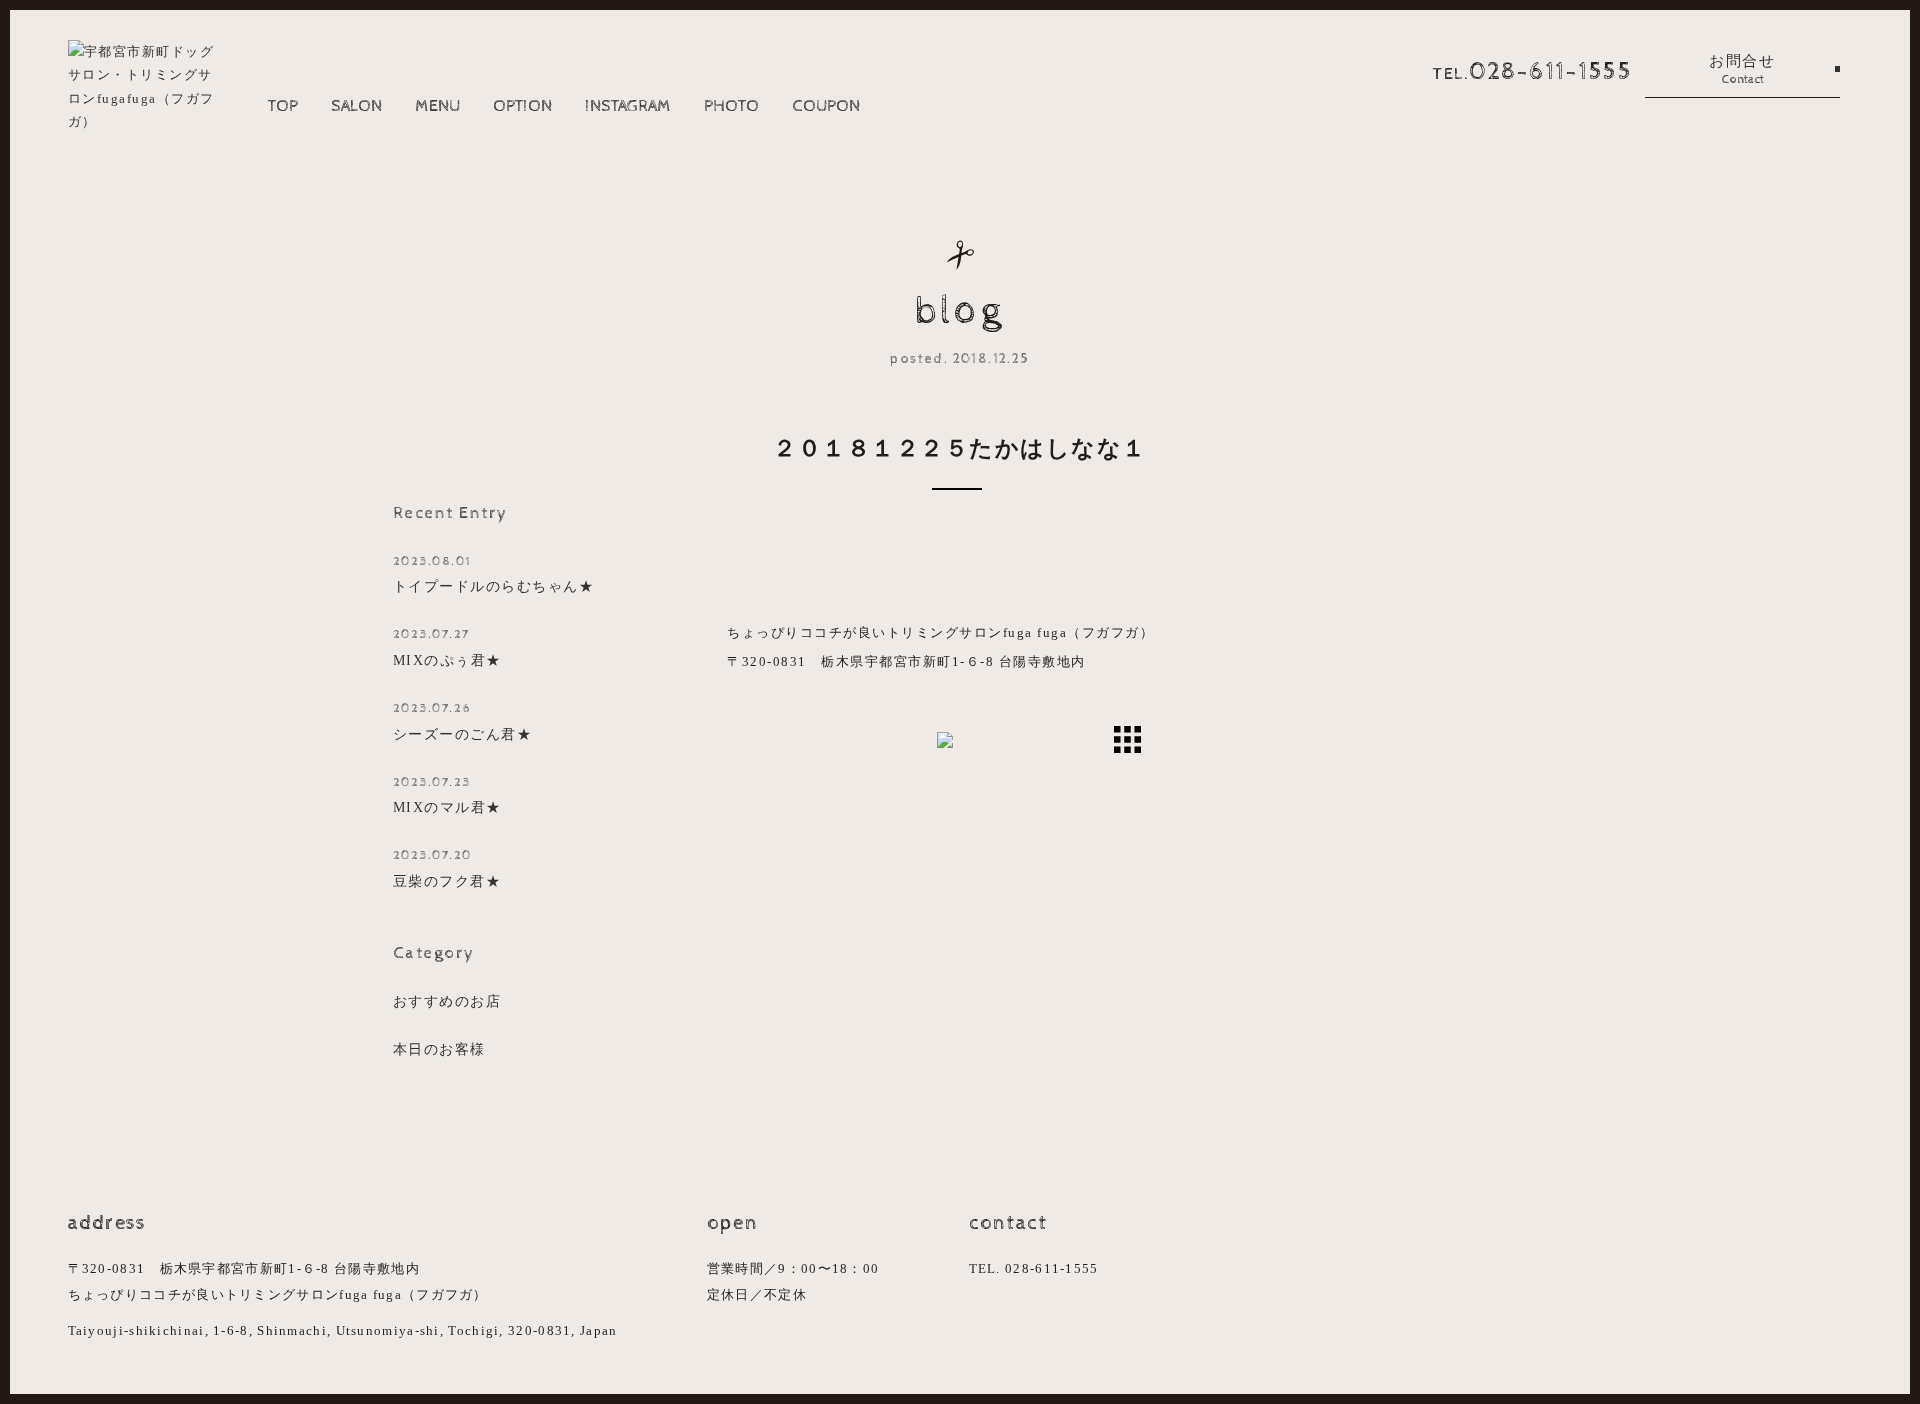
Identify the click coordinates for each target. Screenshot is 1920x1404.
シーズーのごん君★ (463, 721)
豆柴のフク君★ (447, 868)
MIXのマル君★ (447, 795)
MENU (437, 106)
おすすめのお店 (447, 1001)
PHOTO (731, 106)
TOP (283, 106)
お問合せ (1742, 70)
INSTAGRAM (628, 106)
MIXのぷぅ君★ (447, 647)
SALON (356, 106)
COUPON (826, 106)
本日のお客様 (439, 1049)
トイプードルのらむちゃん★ (494, 574)
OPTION (522, 106)
